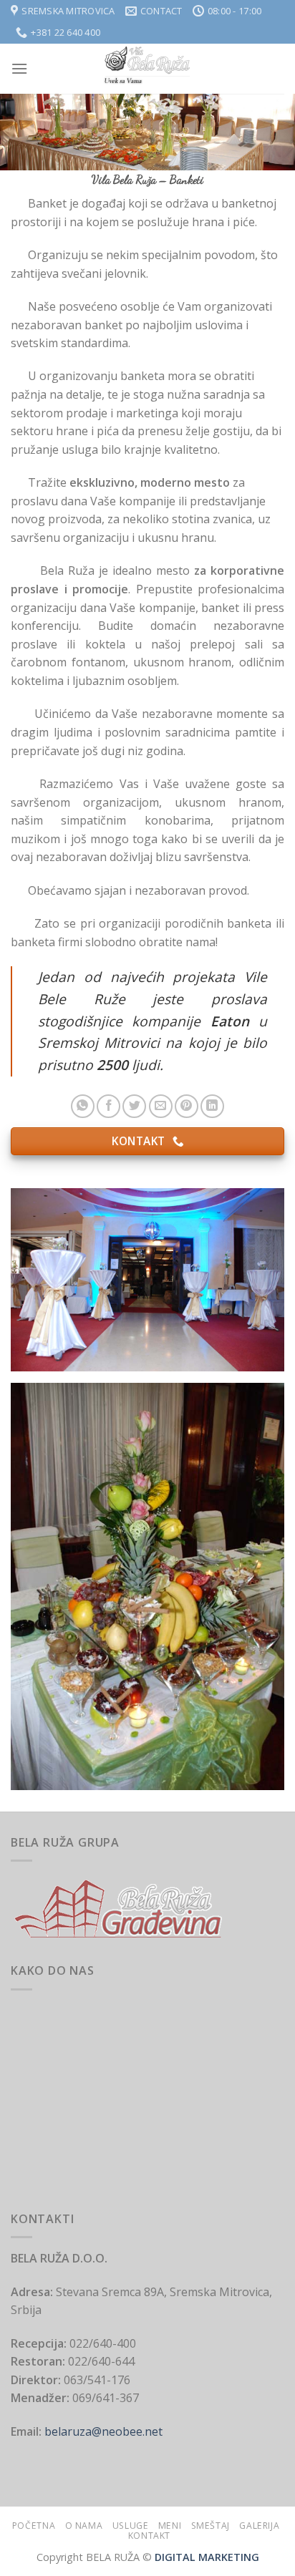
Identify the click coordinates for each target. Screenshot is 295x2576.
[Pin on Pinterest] (187, 1106)
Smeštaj (211, 2526)
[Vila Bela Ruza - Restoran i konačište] (148, 69)
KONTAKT (149, 2536)
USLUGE (131, 2526)
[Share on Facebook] (108, 1106)
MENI (170, 2526)
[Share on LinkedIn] (212, 1106)
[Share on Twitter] (134, 1106)
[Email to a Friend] (161, 1106)
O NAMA (84, 2526)
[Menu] (19, 68)
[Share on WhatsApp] (83, 1106)
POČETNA (34, 2526)
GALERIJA (259, 2526)
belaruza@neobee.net (102, 2431)
